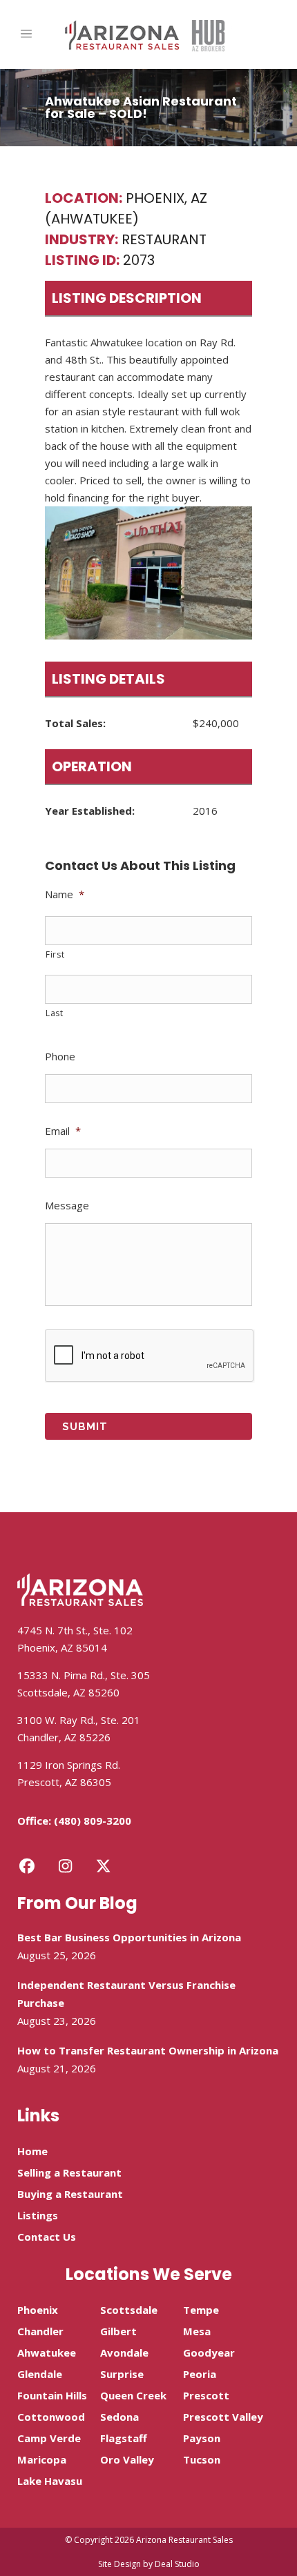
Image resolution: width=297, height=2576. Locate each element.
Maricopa (42, 2459)
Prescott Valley (223, 2417)
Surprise (122, 2374)
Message (67, 1206)
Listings (38, 2215)
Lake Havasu (50, 2481)
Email (63, 1131)
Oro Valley (127, 2459)
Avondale (124, 2352)
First (55, 954)
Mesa (197, 2331)
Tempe (201, 2310)
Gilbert (118, 2331)
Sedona (119, 2417)
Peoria (200, 2374)
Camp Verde (49, 2438)
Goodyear (209, 2352)
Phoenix (38, 2310)
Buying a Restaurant (70, 2194)
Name (65, 894)
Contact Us (47, 2237)
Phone (60, 1057)
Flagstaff (124, 2438)
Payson (202, 2438)
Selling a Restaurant (69, 2172)
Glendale (40, 2374)
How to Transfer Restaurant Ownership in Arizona (148, 2050)
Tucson (202, 2459)
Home (32, 2151)
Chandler (40, 2331)
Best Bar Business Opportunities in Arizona (129, 1937)
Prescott (206, 2395)
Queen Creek (133, 2395)
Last (55, 1013)
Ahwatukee (47, 2352)
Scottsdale (129, 2310)
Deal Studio (177, 2564)
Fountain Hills (52, 2395)
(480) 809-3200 (93, 1821)
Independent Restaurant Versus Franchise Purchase (126, 1994)
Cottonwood (51, 2417)
